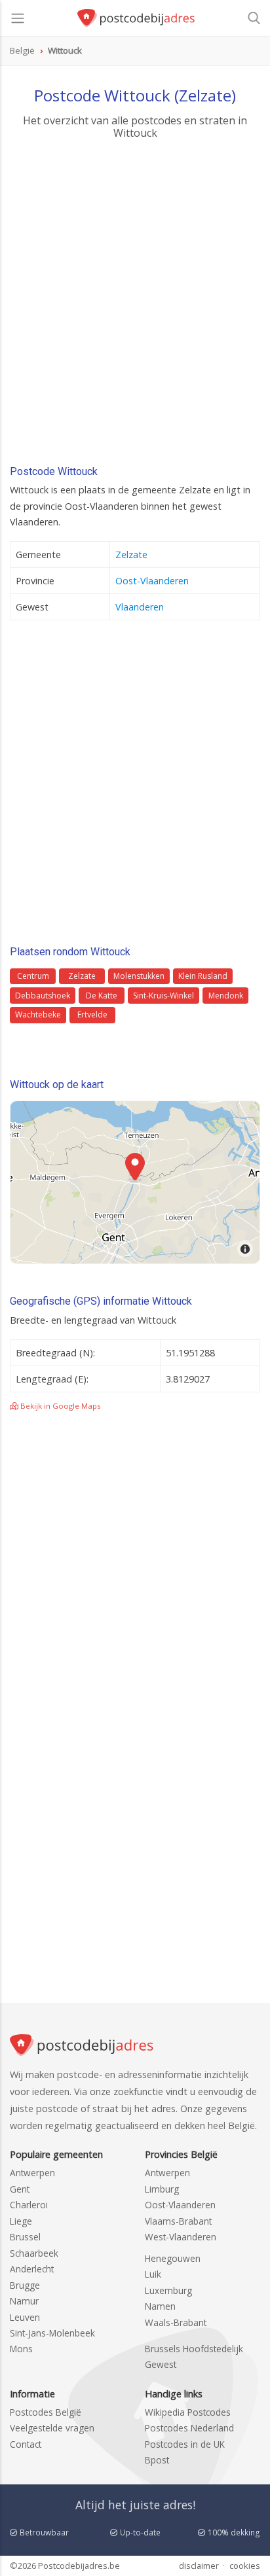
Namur (24, 2301)
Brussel (25, 2237)
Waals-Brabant (176, 2322)
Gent (20, 2189)
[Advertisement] (135, 306)
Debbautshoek (43, 996)
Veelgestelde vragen (52, 2428)
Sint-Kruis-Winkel (164, 996)
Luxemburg (168, 2290)
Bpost (157, 2460)
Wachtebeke (38, 1015)
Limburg (162, 2189)
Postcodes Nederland (189, 2428)
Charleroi (29, 2205)
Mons (21, 2349)
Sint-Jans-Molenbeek (52, 2333)
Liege (21, 2221)
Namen (160, 2306)
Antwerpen (32, 2173)
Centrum (33, 976)
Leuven (25, 2317)
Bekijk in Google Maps (60, 1406)
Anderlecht (32, 2269)
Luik (153, 2274)
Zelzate (131, 555)
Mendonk (226, 996)
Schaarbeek (34, 2253)
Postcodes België (46, 2412)
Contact (26, 2444)
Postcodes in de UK (185, 2444)
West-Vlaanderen (181, 2237)
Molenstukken (139, 976)
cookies (245, 2566)
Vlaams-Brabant (178, 2221)
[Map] (135, 1182)
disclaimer (199, 2566)
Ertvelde (92, 1015)
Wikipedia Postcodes (188, 2412)
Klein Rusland (203, 976)
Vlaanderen (140, 607)
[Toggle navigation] (18, 18)
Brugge (25, 2285)
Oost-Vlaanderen (152, 581)
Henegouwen (173, 2258)
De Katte (102, 996)
